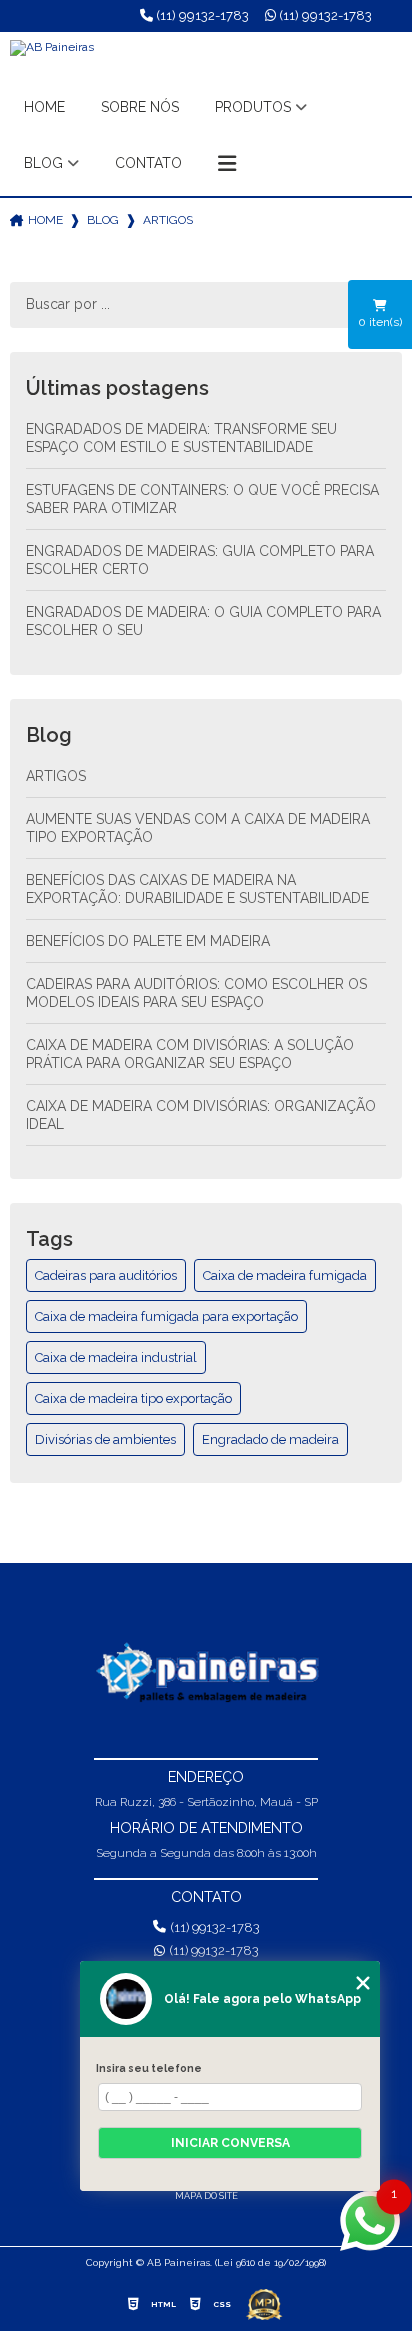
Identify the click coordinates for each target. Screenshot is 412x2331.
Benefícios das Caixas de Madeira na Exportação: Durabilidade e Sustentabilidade (197, 889)
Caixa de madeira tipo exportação (133, 1398)
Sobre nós (140, 107)
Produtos (253, 107)
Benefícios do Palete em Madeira (148, 941)
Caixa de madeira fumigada (285, 1275)
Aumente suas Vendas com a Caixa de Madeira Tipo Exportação (198, 828)
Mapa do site (206, 2196)
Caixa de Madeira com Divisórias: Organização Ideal (201, 1115)
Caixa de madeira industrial (116, 1357)
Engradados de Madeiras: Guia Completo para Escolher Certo (200, 560)
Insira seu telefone (149, 2068)
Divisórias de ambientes (105, 1439)
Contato (148, 163)
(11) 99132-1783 (201, 15)
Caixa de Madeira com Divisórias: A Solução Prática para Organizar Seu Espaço (190, 1054)
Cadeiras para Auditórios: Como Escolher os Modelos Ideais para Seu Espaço (196, 993)
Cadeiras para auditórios (106, 1275)
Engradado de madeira (270, 1439)
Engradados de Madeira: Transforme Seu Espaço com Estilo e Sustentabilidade (181, 438)
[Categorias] (227, 164)
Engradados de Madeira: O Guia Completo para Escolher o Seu (203, 621)
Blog (43, 163)
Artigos (56, 776)
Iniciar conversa (230, 2143)
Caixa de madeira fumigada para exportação (166, 1316)
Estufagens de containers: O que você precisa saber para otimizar (202, 499)
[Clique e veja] (206, 1673)
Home (44, 107)
